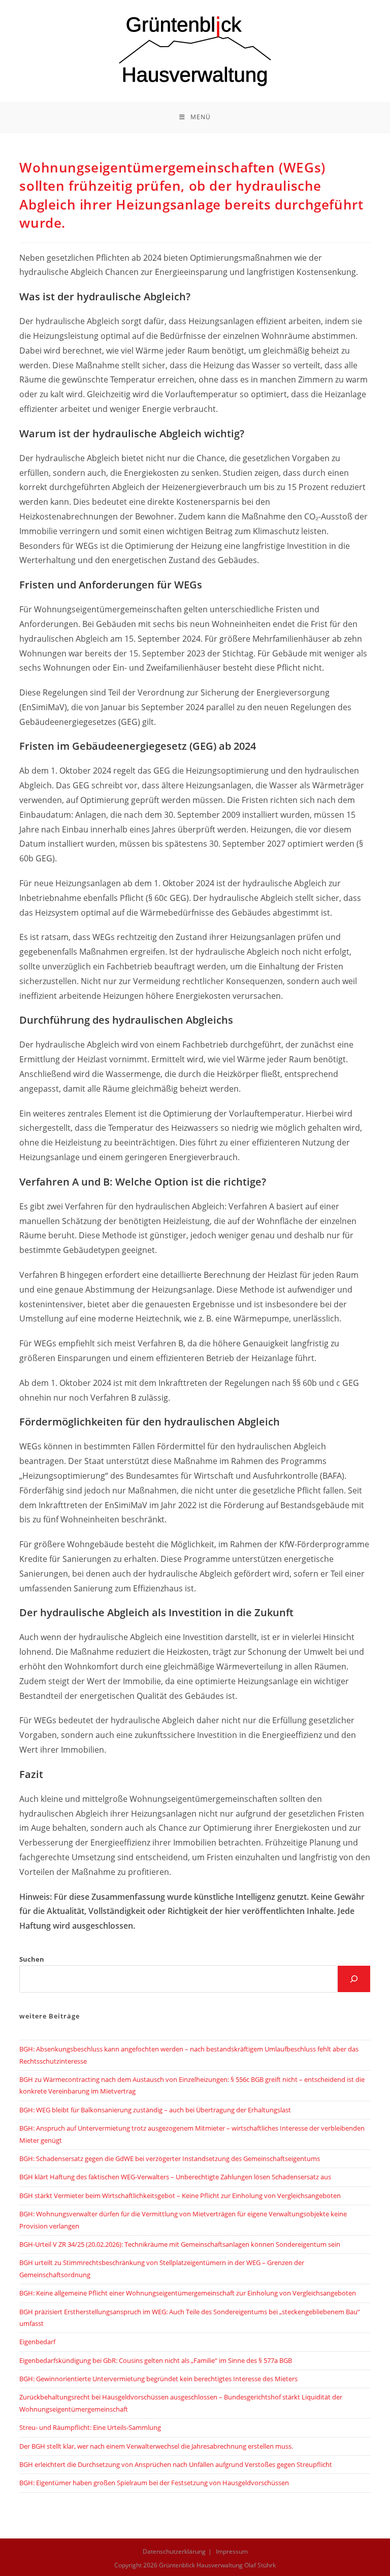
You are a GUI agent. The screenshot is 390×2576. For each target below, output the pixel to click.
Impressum (232, 2551)
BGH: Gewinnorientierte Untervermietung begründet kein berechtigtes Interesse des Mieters (158, 2379)
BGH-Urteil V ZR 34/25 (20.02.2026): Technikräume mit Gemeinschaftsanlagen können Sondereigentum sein (180, 2244)
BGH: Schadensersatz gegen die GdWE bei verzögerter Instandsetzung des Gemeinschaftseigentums (170, 2159)
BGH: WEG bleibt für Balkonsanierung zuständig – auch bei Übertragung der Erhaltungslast (155, 2110)
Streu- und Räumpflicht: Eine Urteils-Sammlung (90, 2427)
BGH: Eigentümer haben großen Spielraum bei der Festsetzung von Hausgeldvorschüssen (154, 2483)
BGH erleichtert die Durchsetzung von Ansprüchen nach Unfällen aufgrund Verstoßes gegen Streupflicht (176, 2464)
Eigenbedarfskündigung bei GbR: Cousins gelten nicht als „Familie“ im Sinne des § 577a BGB (156, 2360)
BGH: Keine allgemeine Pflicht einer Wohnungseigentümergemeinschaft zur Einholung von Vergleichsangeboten (188, 2293)
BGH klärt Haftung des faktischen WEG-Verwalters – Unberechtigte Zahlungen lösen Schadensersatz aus (175, 2177)
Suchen (32, 1959)
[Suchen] (354, 1979)
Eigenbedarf (37, 2342)
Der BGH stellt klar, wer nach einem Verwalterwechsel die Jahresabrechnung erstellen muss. (156, 2446)
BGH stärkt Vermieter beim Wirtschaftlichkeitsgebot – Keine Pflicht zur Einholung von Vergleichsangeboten (180, 2196)
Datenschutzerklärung (174, 2551)
